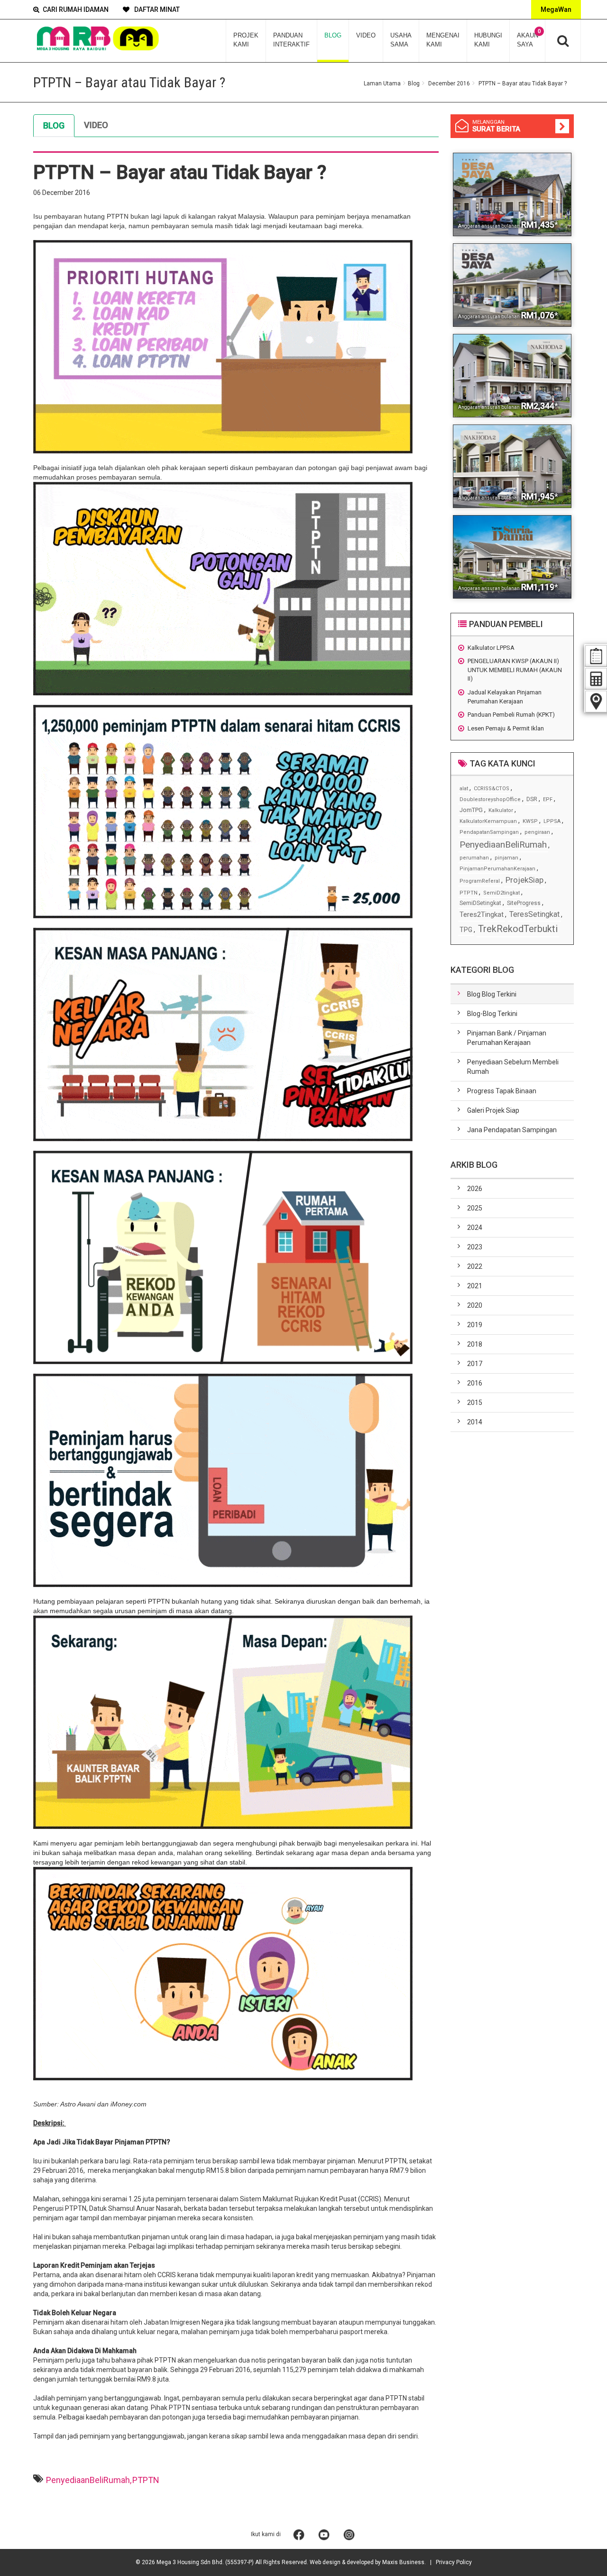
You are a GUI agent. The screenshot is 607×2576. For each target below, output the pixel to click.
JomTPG (471, 810)
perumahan (474, 858)
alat (464, 789)
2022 (475, 1266)
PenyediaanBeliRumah (503, 845)
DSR (532, 799)
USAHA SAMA (401, 40)
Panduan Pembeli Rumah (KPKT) (511, 715)
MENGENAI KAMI (443, 40)
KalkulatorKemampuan (488, 821)
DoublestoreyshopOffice (490, 799)
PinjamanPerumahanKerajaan (497, 869)
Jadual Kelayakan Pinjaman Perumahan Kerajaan (505, 697)
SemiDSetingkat (480, 903)
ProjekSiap (524, 880)
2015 (475, 1403)
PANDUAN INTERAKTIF (291, 40)
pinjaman (506, 858)
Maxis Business (403, 2562)
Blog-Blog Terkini (492, 1014)
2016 (475, 1383)
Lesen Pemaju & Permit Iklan (506, 728)
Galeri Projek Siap (493, 1110)
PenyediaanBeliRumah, (89, 2480)
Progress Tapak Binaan (502, 1091)
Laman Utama (382, 83)
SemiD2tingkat (501, 893)
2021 (475, 1286)
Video (96, 125)
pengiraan (537, 832)
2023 (475, 1247)
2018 (475, 1344)
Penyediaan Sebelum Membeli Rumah (513, 1067)
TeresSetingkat (534, 914)
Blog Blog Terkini (492, 994)
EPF (548, 799)
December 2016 (449, 83)
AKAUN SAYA (529, 38)
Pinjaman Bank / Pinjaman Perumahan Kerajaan (507, 1038)
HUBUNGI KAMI (488, 40)
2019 (475, 1325)
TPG (466, 930)
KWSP (530, 821)
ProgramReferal (480, 881)
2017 (475, 1364)
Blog (414, 83)
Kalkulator (501, 810)
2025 (475, 1208)
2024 (475, 1228)
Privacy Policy (454, 2562)
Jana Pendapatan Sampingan (512, 1130)
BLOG (333, 35)
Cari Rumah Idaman (76, 9)
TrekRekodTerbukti (518, 929)
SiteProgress (524, 903)
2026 (475, 1189)
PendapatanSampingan (489, 832)
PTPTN (146, 2480)
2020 (475, 1305)
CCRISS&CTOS (492, 789)
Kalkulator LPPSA (491, 648)
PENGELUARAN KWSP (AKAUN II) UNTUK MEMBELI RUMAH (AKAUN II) (515, 670)
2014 (475, 1422)
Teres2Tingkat (482, 914)
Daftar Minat (156, 9)
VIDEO (366, 35)
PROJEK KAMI (246, 40)
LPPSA (552, 821)
